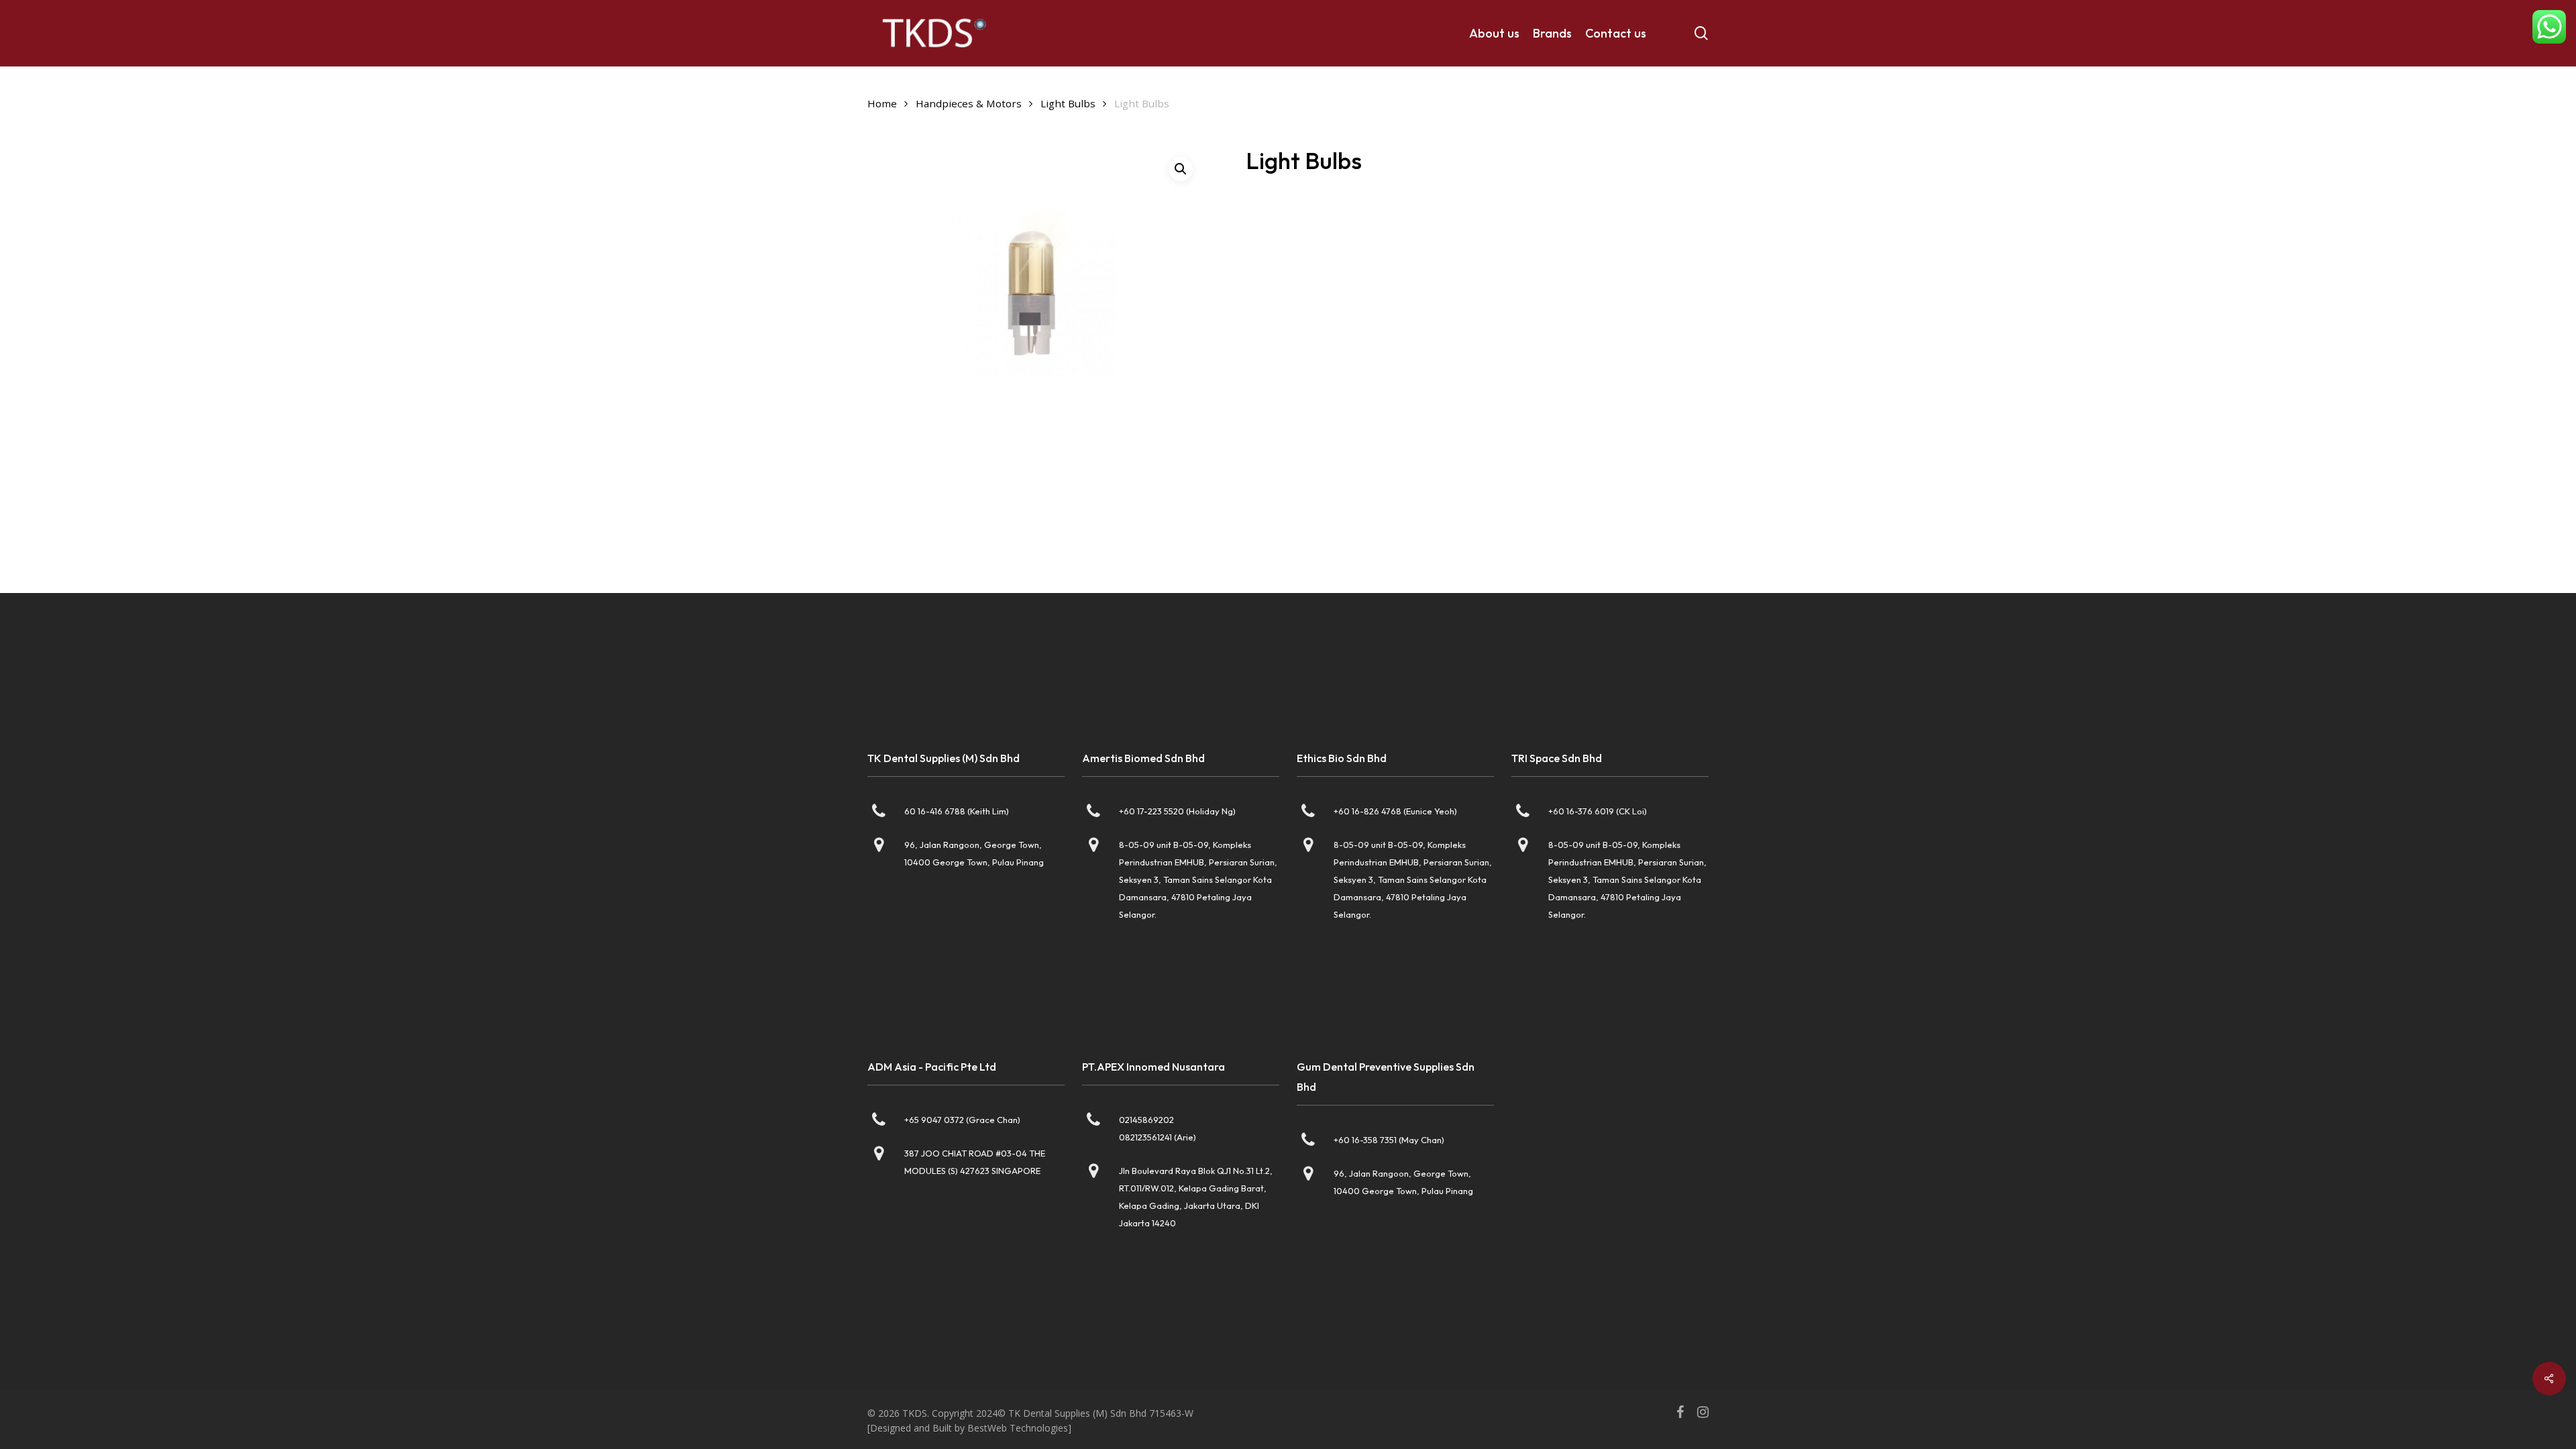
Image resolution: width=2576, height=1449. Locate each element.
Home (882, 103)
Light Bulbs (1068, 103)
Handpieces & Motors (969, 103)
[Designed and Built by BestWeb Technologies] (969, 1428)
